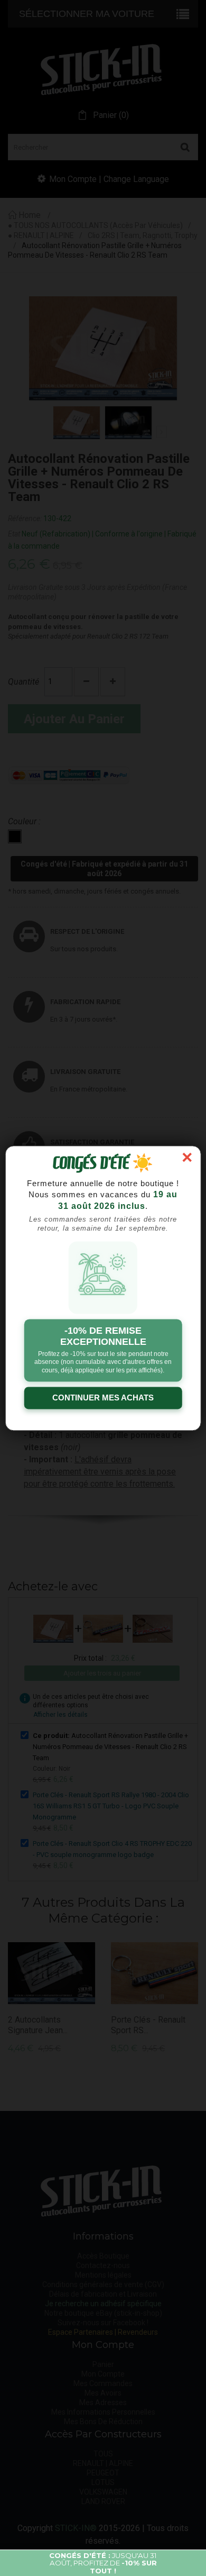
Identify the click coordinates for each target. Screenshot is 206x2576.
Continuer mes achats (103, 1398)
